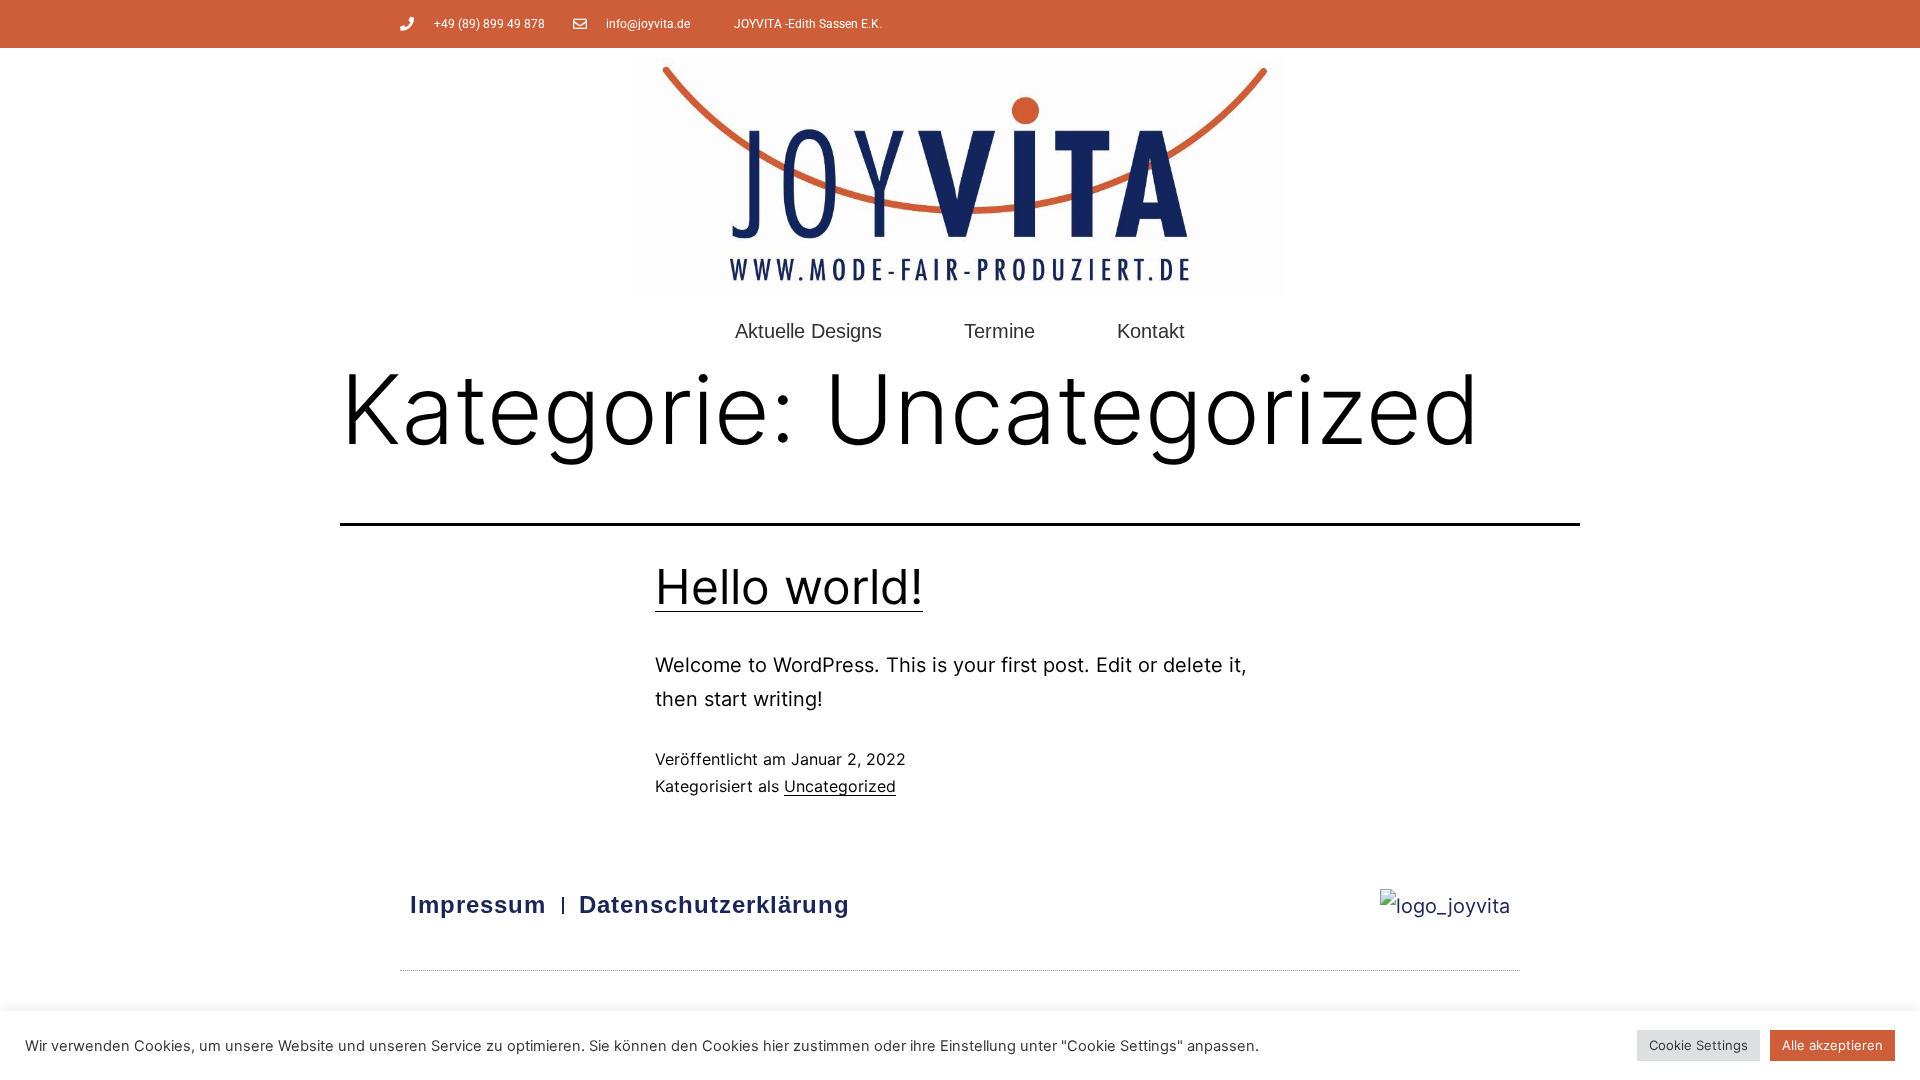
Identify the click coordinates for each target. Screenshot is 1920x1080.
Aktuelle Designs (808, 331)
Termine (999, 331)
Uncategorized (840, 786)
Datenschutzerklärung (714, 904)
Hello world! (789, 586)
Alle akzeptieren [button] (1832, 1045)
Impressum (478, 904)
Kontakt (1151, 331)
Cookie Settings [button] (1698, 1045)
